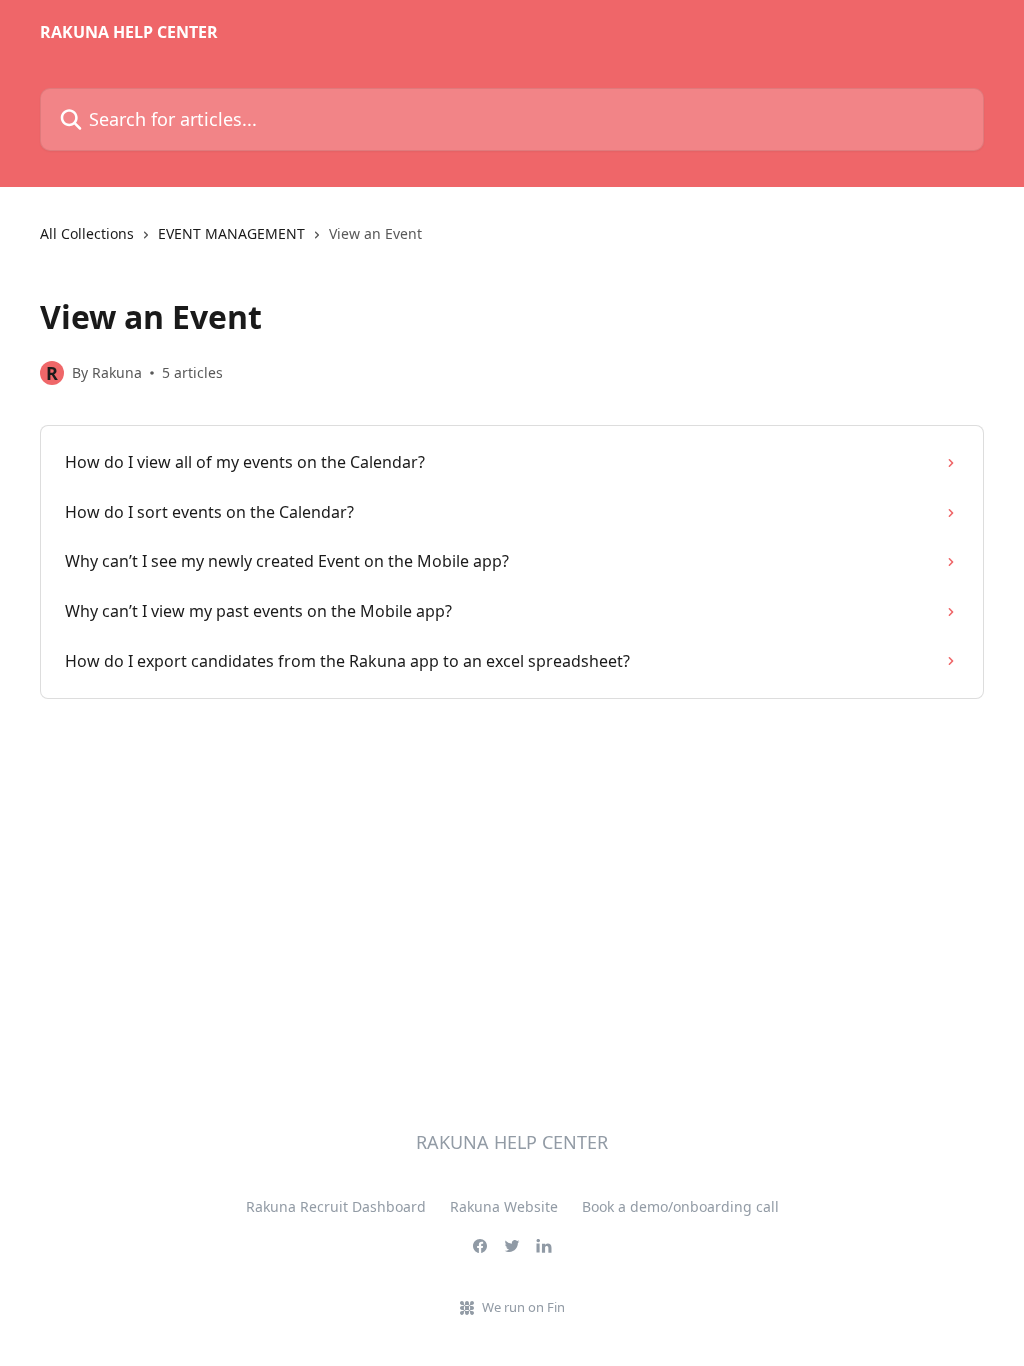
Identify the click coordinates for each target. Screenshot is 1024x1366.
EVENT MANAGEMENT (231, 233)
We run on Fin (523, 1307)
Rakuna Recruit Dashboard (336, 1206)
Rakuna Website (504, 1206)
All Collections (87, 233)
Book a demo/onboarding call (680, 1206)
